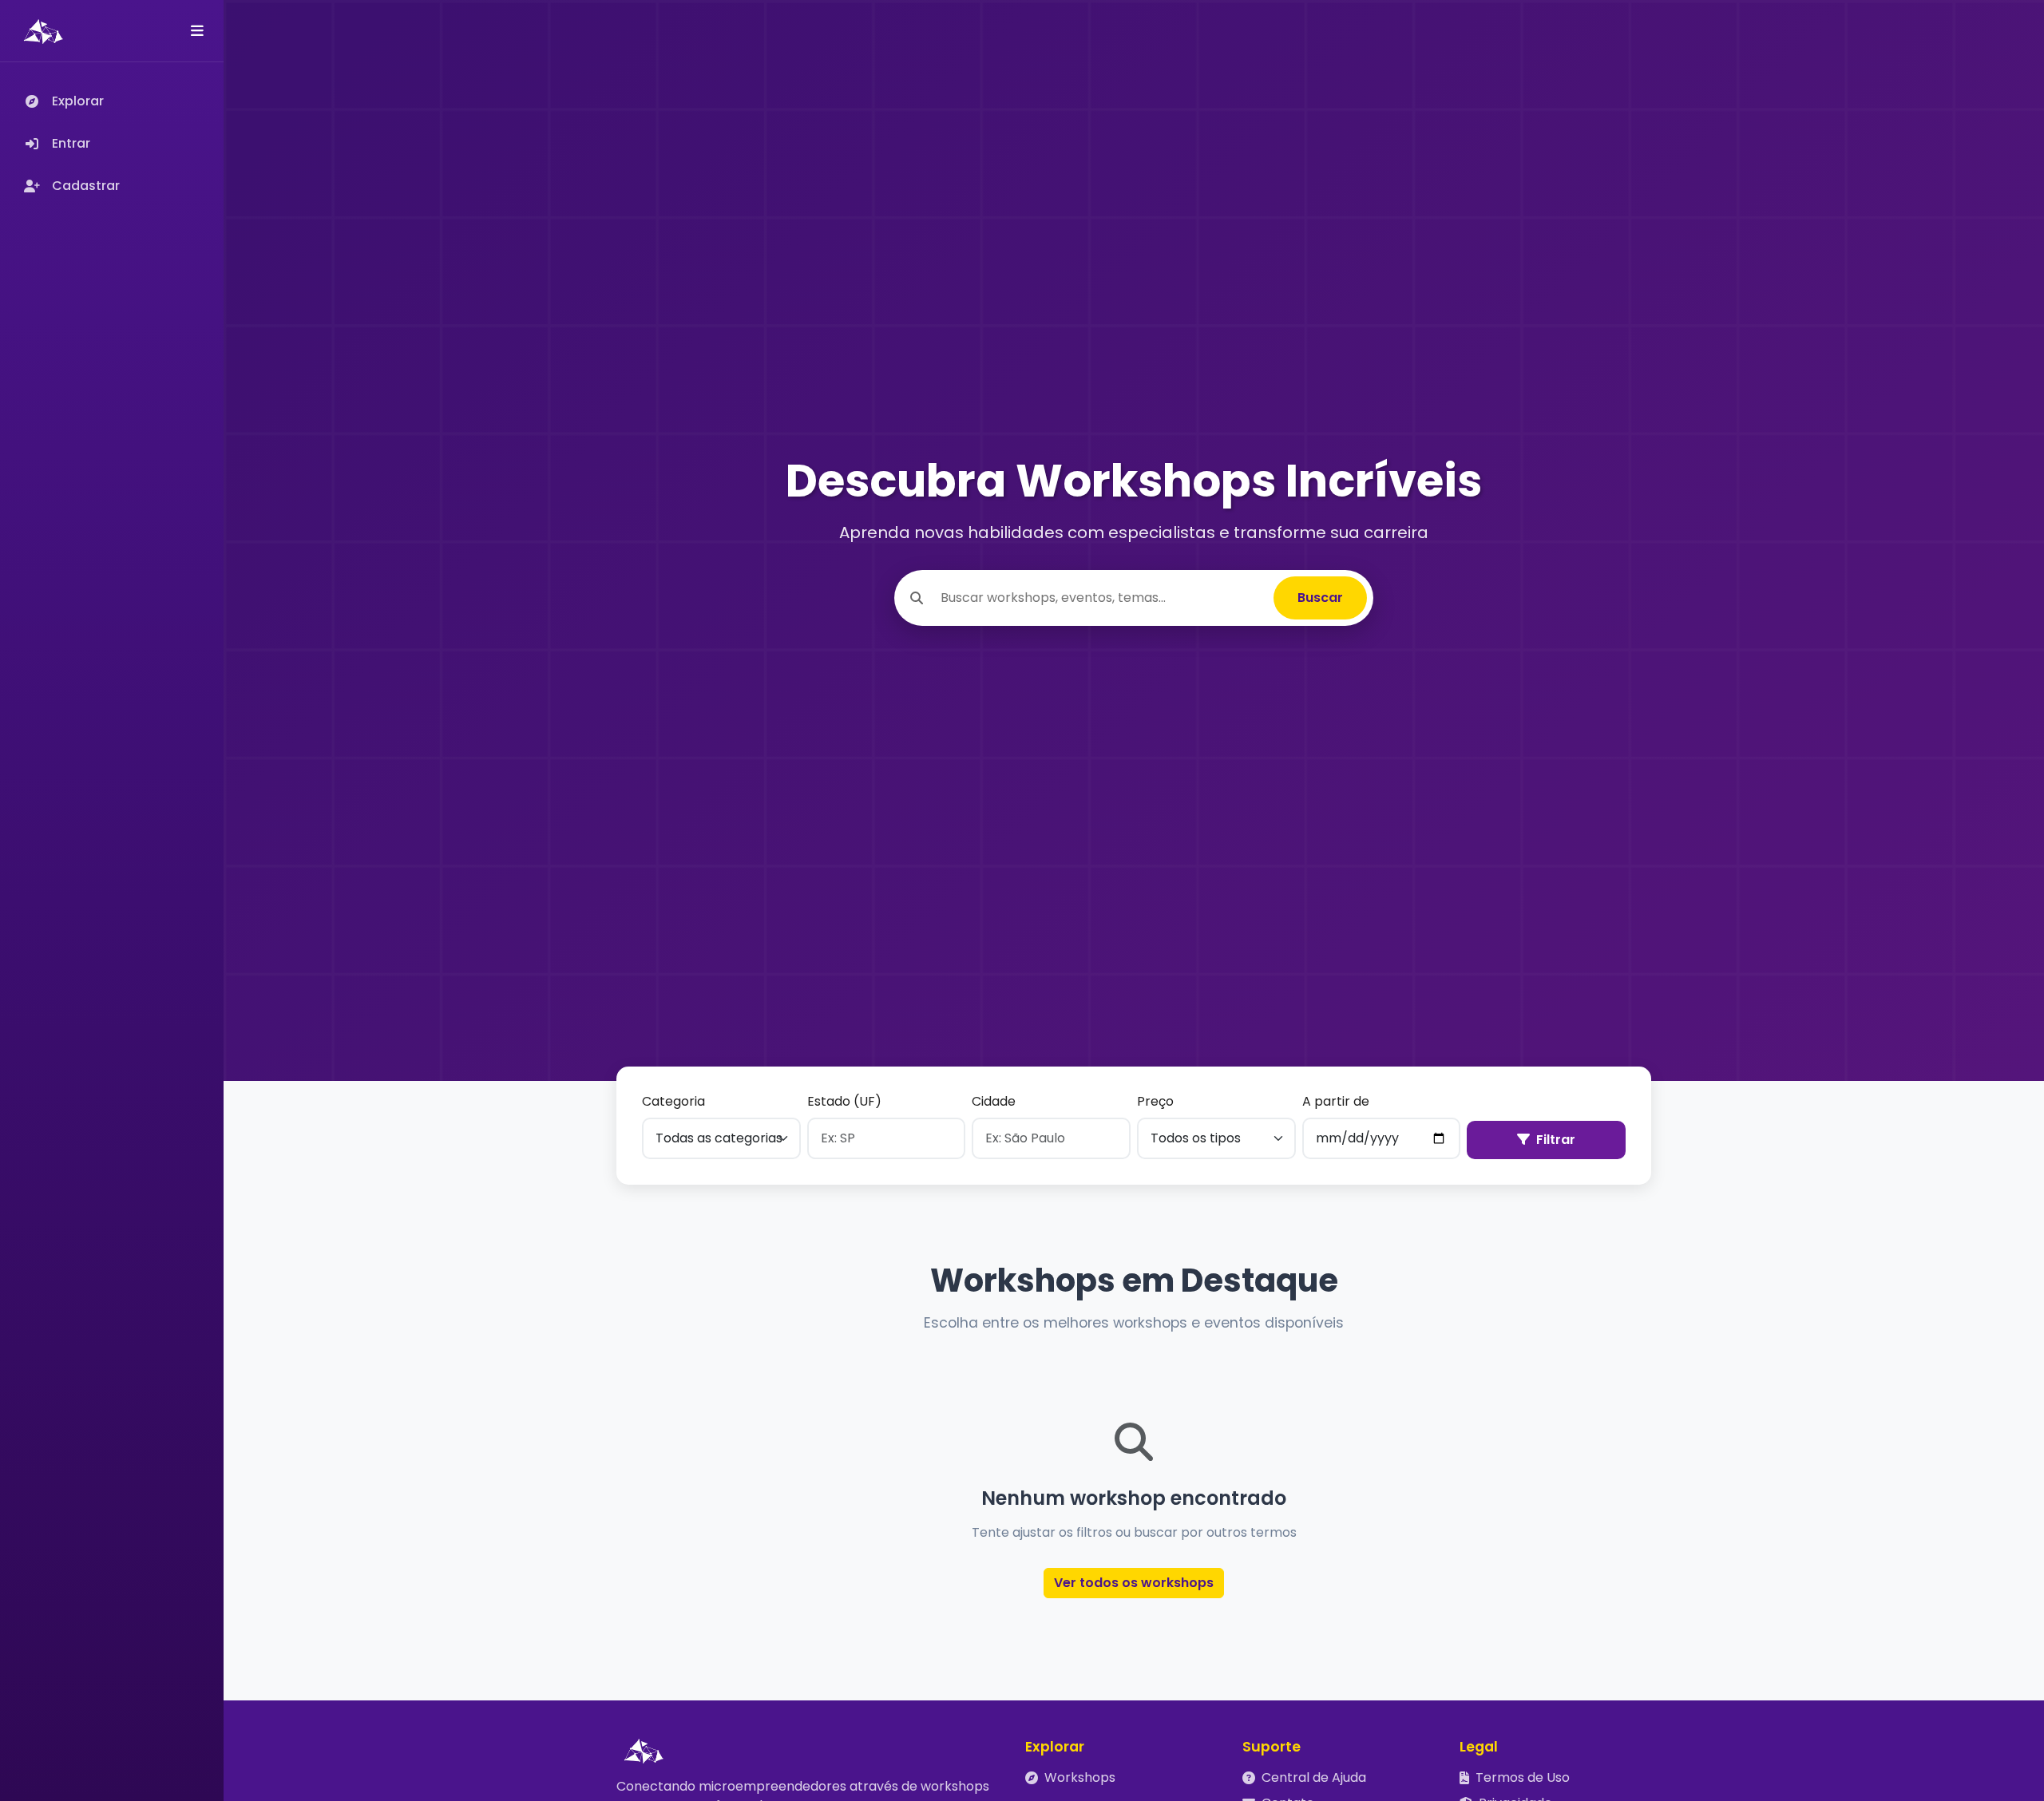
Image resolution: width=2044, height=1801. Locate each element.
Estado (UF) (844, 1101)
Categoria (673, 1101)
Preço (1155, 1101)
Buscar (1320, 598)
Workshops (1080, 1777)
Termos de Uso (1523, 1777)
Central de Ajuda (1314, 1777)
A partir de (1336, 1101)
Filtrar (1556, 1140)
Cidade (994, 1101)
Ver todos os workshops (1134, 1583)
